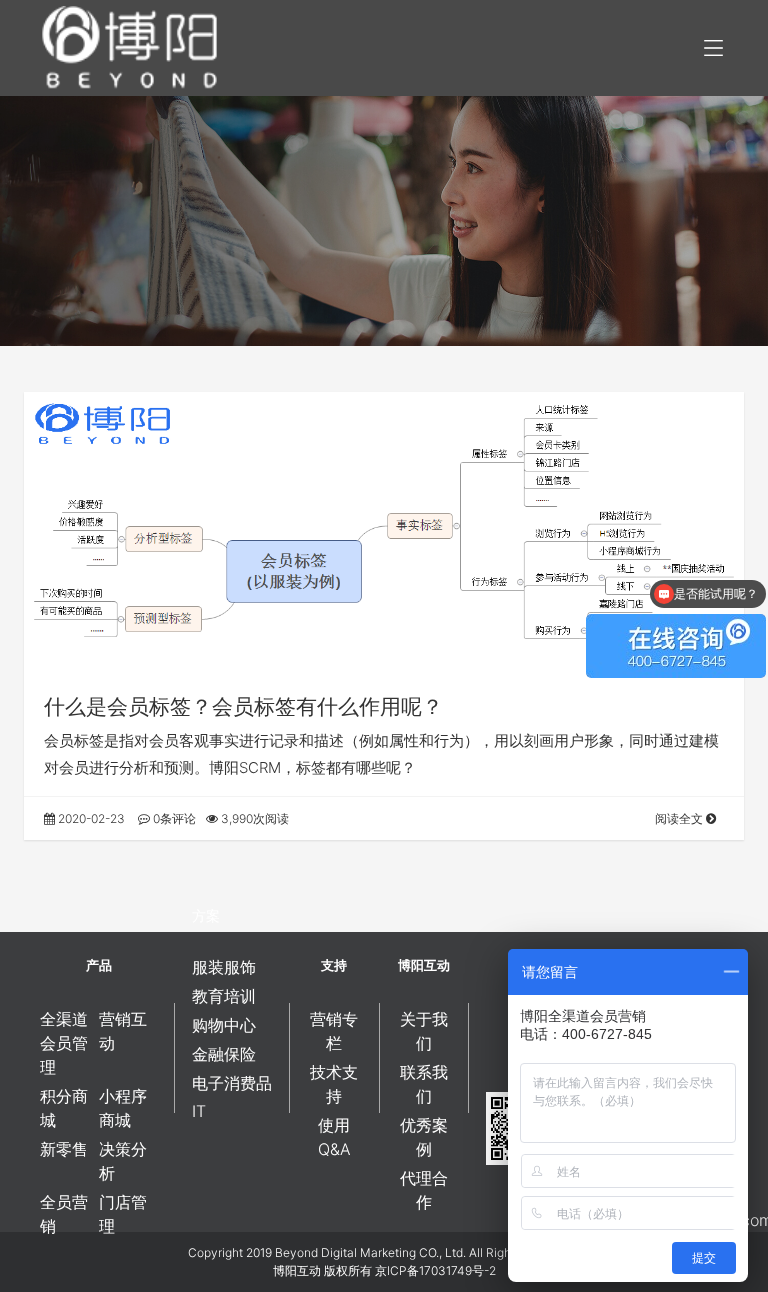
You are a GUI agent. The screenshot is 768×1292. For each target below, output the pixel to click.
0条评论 (173, 818)
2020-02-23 (90, 818)
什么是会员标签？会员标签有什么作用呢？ (243, 706)
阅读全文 (680, 818)
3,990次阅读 (253, 818)
